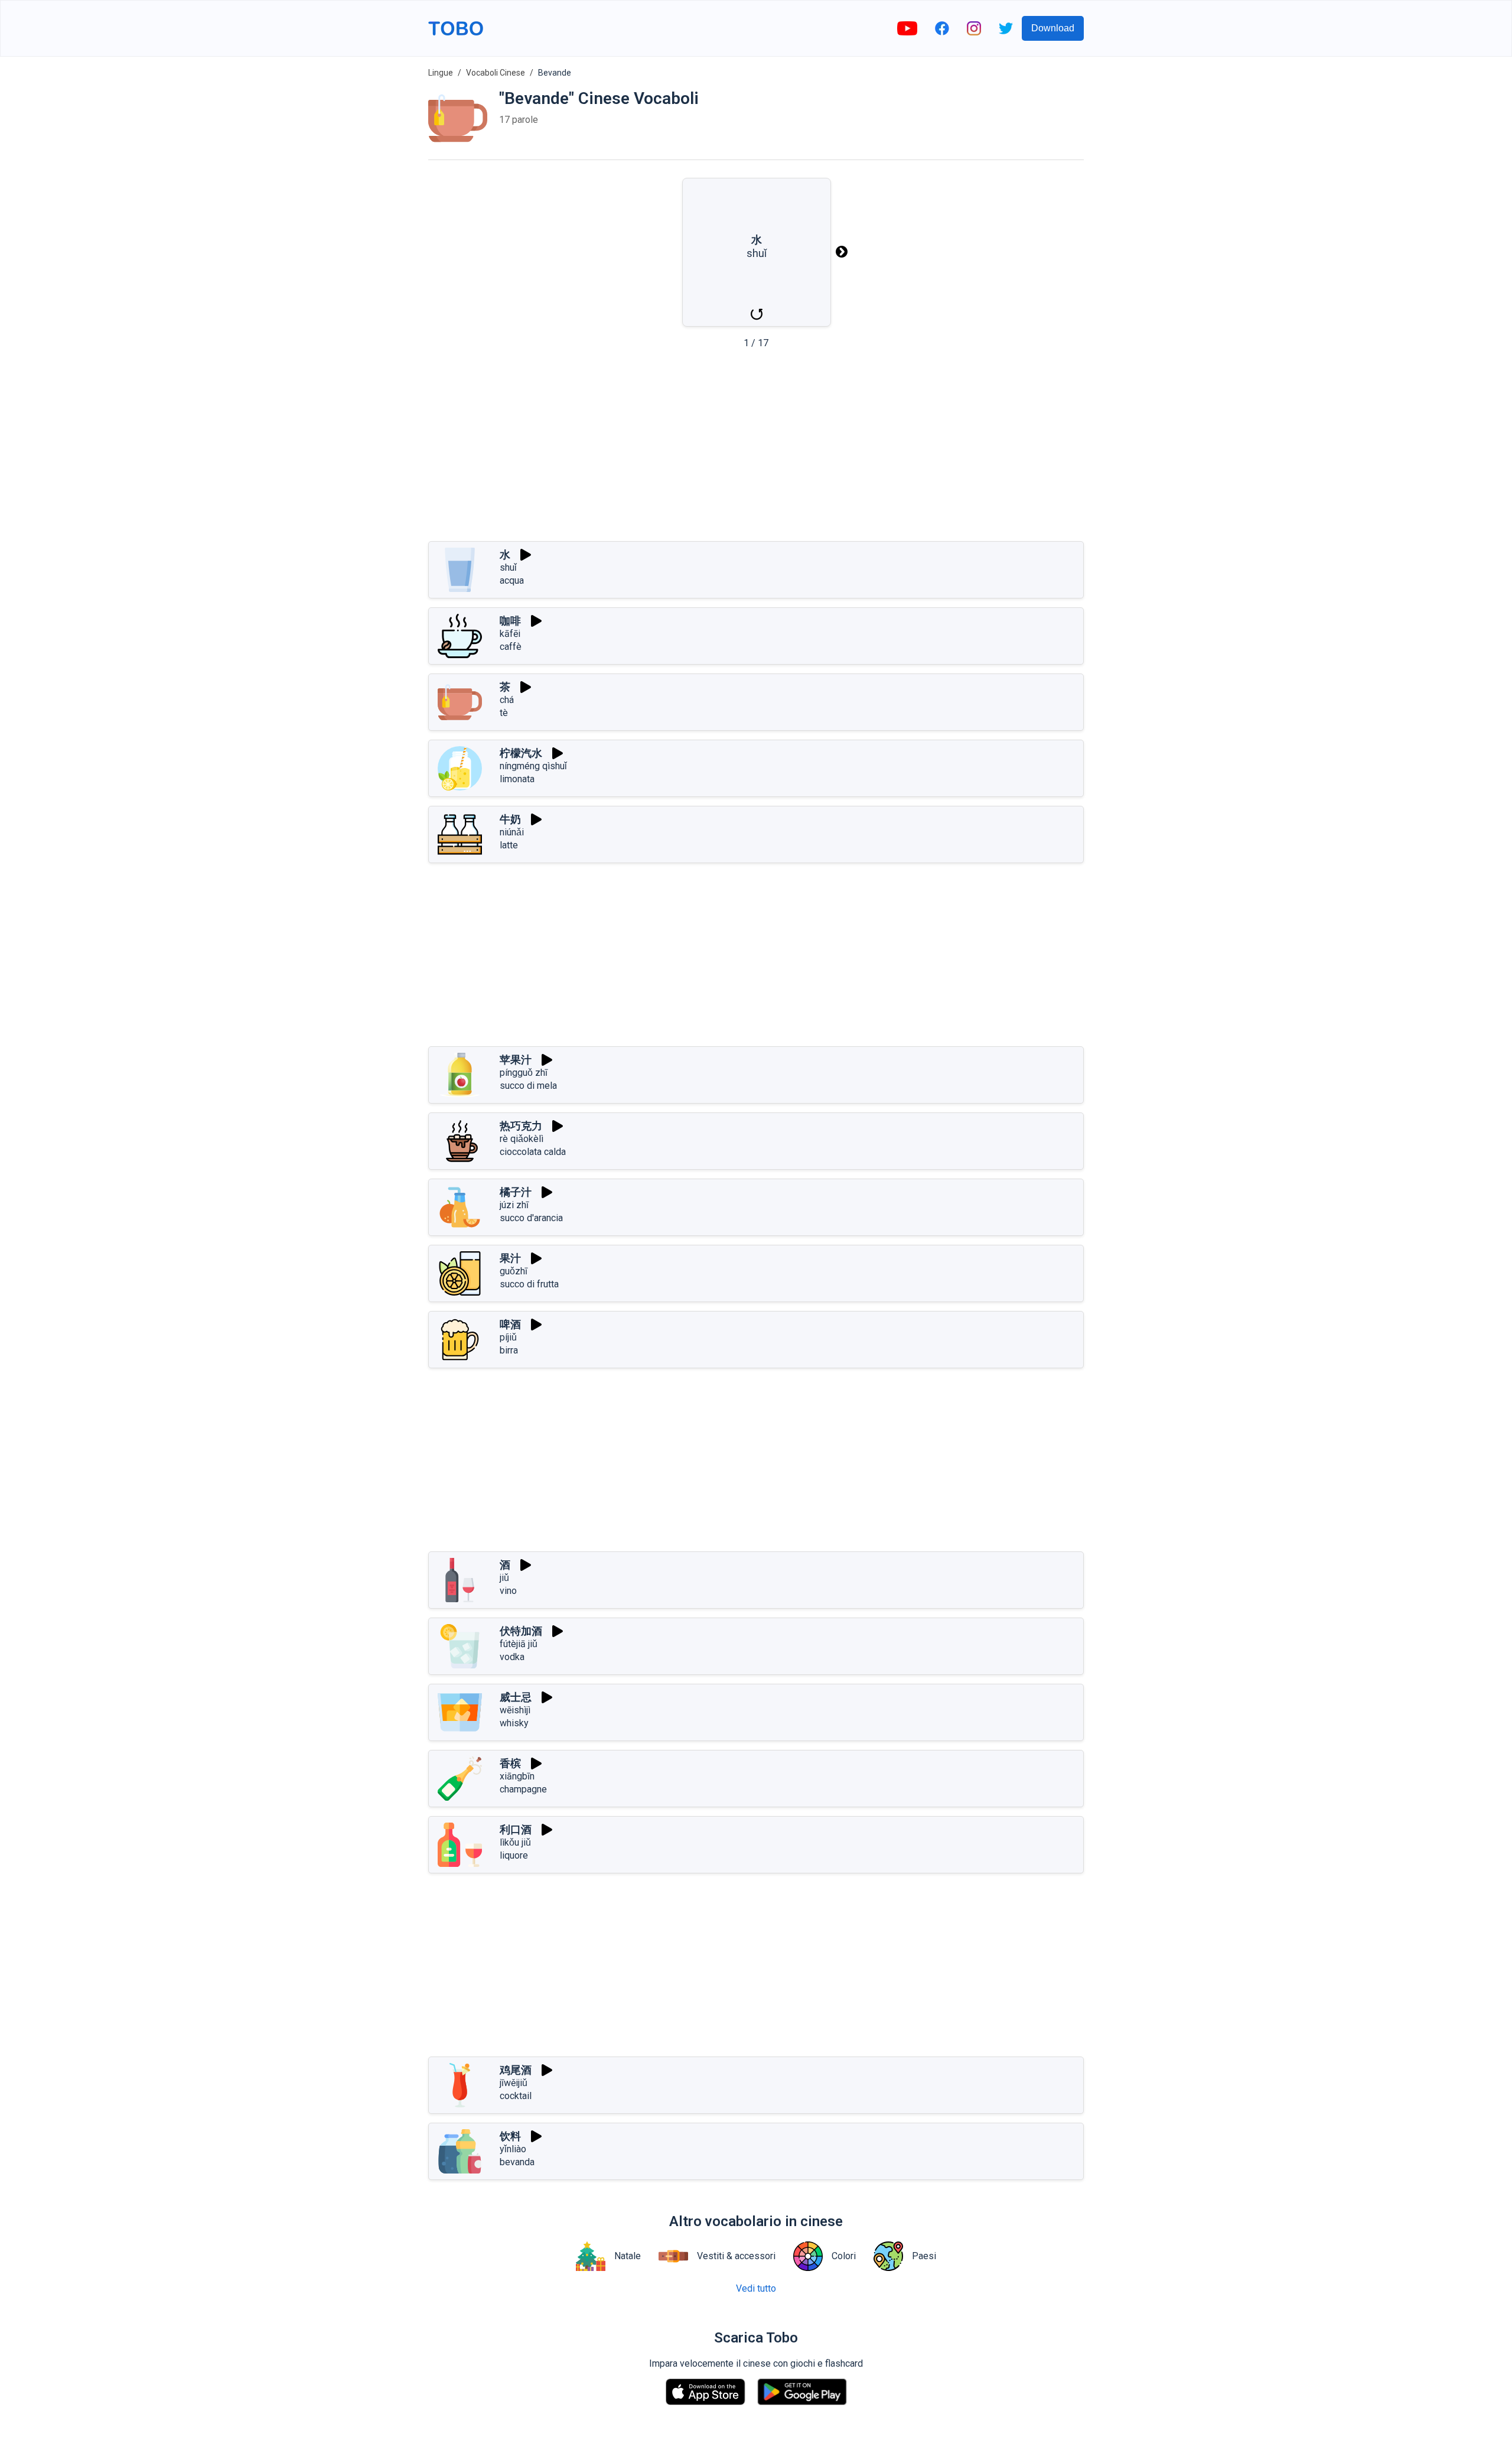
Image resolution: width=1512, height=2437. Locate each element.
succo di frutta (529, 1284)
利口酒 (516, 1829)
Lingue (441, 73)
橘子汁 (516, 1192)
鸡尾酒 (516, 2070)
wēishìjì (515, 1710)
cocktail (516, 2096)
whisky (514, 1723)
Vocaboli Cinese (496, 73)
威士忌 (516, 1697)
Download (1053, 28)
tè (504, 713)
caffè (511, 647)
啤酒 (510, 1324)
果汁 (510, 1258)
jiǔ (504, 1578)
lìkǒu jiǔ (515, 1842)
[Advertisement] (756, 449)
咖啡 (510, 621)
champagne (523, 1789)
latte (509, 845)
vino (508, 1591)
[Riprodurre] (526, 555)
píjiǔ (508, 1337)
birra (509, 1350)
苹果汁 (516, 1060)
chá (507, 700)
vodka (512, 1657)
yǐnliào (513, 2149)
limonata (517, 779)
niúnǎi (512, 832)
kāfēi (510, 634)
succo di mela (528, 1086)
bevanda (517, 2162)
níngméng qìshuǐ (533, 766)
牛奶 (510, 819)
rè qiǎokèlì (522, 1139)
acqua (512, 580)
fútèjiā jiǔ (519, 1644)
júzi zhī (514, 1205)
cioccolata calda (533, 1152)
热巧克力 (521, 1126)
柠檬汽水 (521, 753)
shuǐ (508, 567)
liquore (514, 1855)
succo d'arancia (531, 1218)
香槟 (510, 1763)
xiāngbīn (517, 1776)
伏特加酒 (521, 1631)
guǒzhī (514, 1271)
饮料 (510, 2136)
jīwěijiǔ (514, 2083)
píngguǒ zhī (524, 1073)
